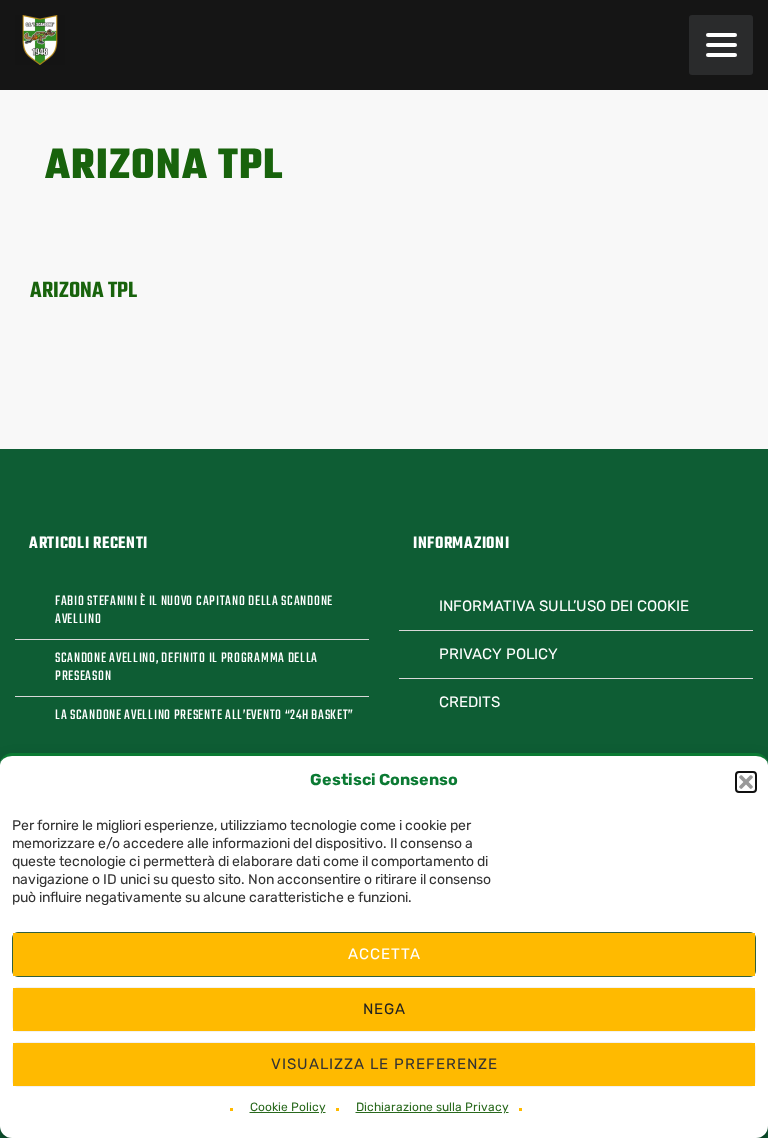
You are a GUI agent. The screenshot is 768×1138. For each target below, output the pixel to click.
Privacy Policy (498, 654)
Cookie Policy (288, 1107)
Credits (469, 702)
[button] (746, 782)
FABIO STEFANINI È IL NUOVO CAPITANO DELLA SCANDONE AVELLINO (194, 611)
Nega (384, 1009)
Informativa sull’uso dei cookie (564, 606)
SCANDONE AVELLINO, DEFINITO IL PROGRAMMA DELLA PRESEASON (186, 668)
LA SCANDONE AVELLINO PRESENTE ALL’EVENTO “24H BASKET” (204, 716)
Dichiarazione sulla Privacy (432, 1107)
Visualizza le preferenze (384, 1064)
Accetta (384, 954)
